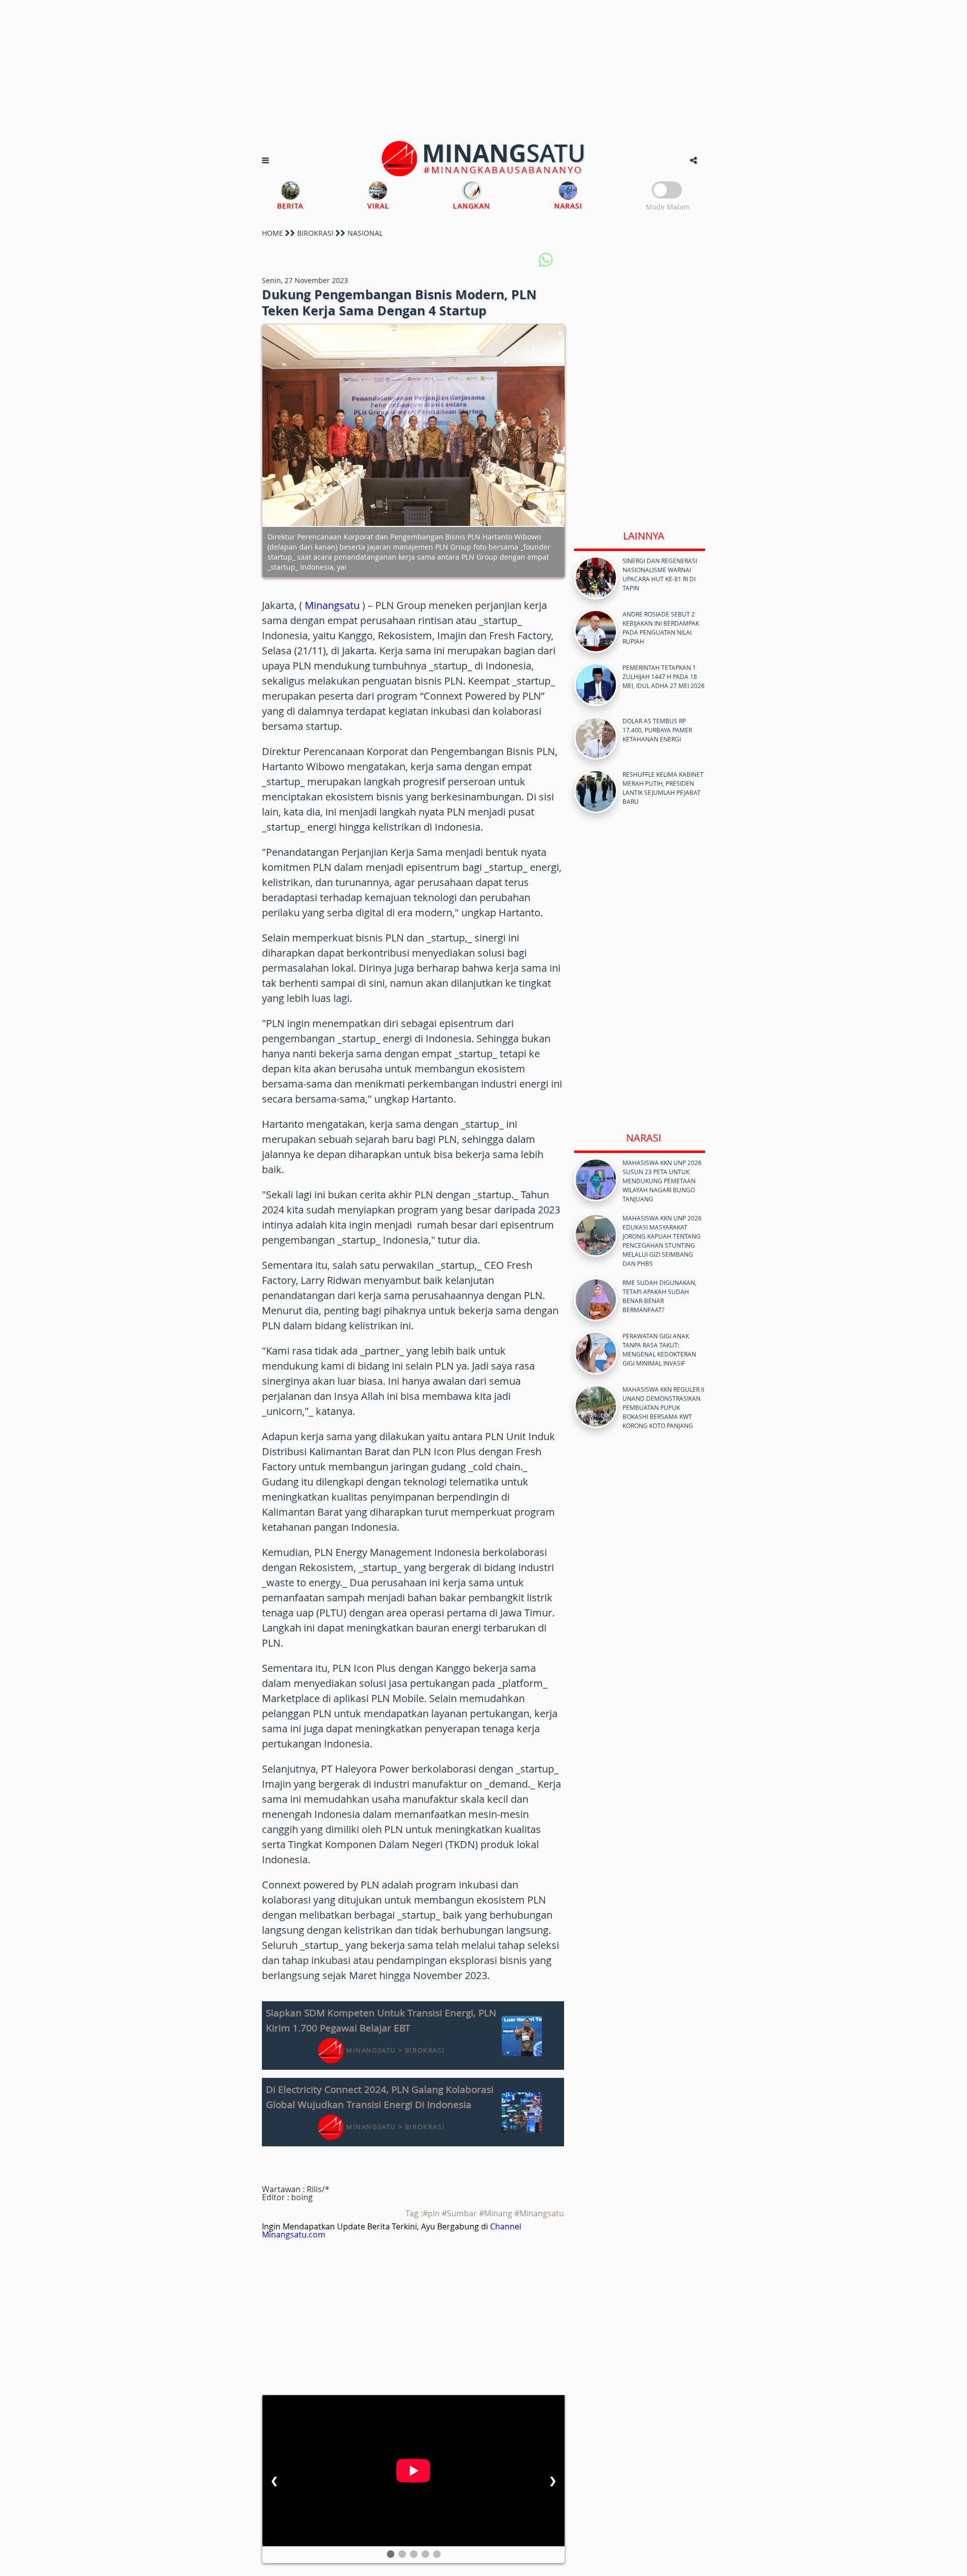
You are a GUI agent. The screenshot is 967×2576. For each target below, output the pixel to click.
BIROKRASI (315, 233)
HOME (272, 233)
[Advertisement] (483, 71)
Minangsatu (332, 605)
